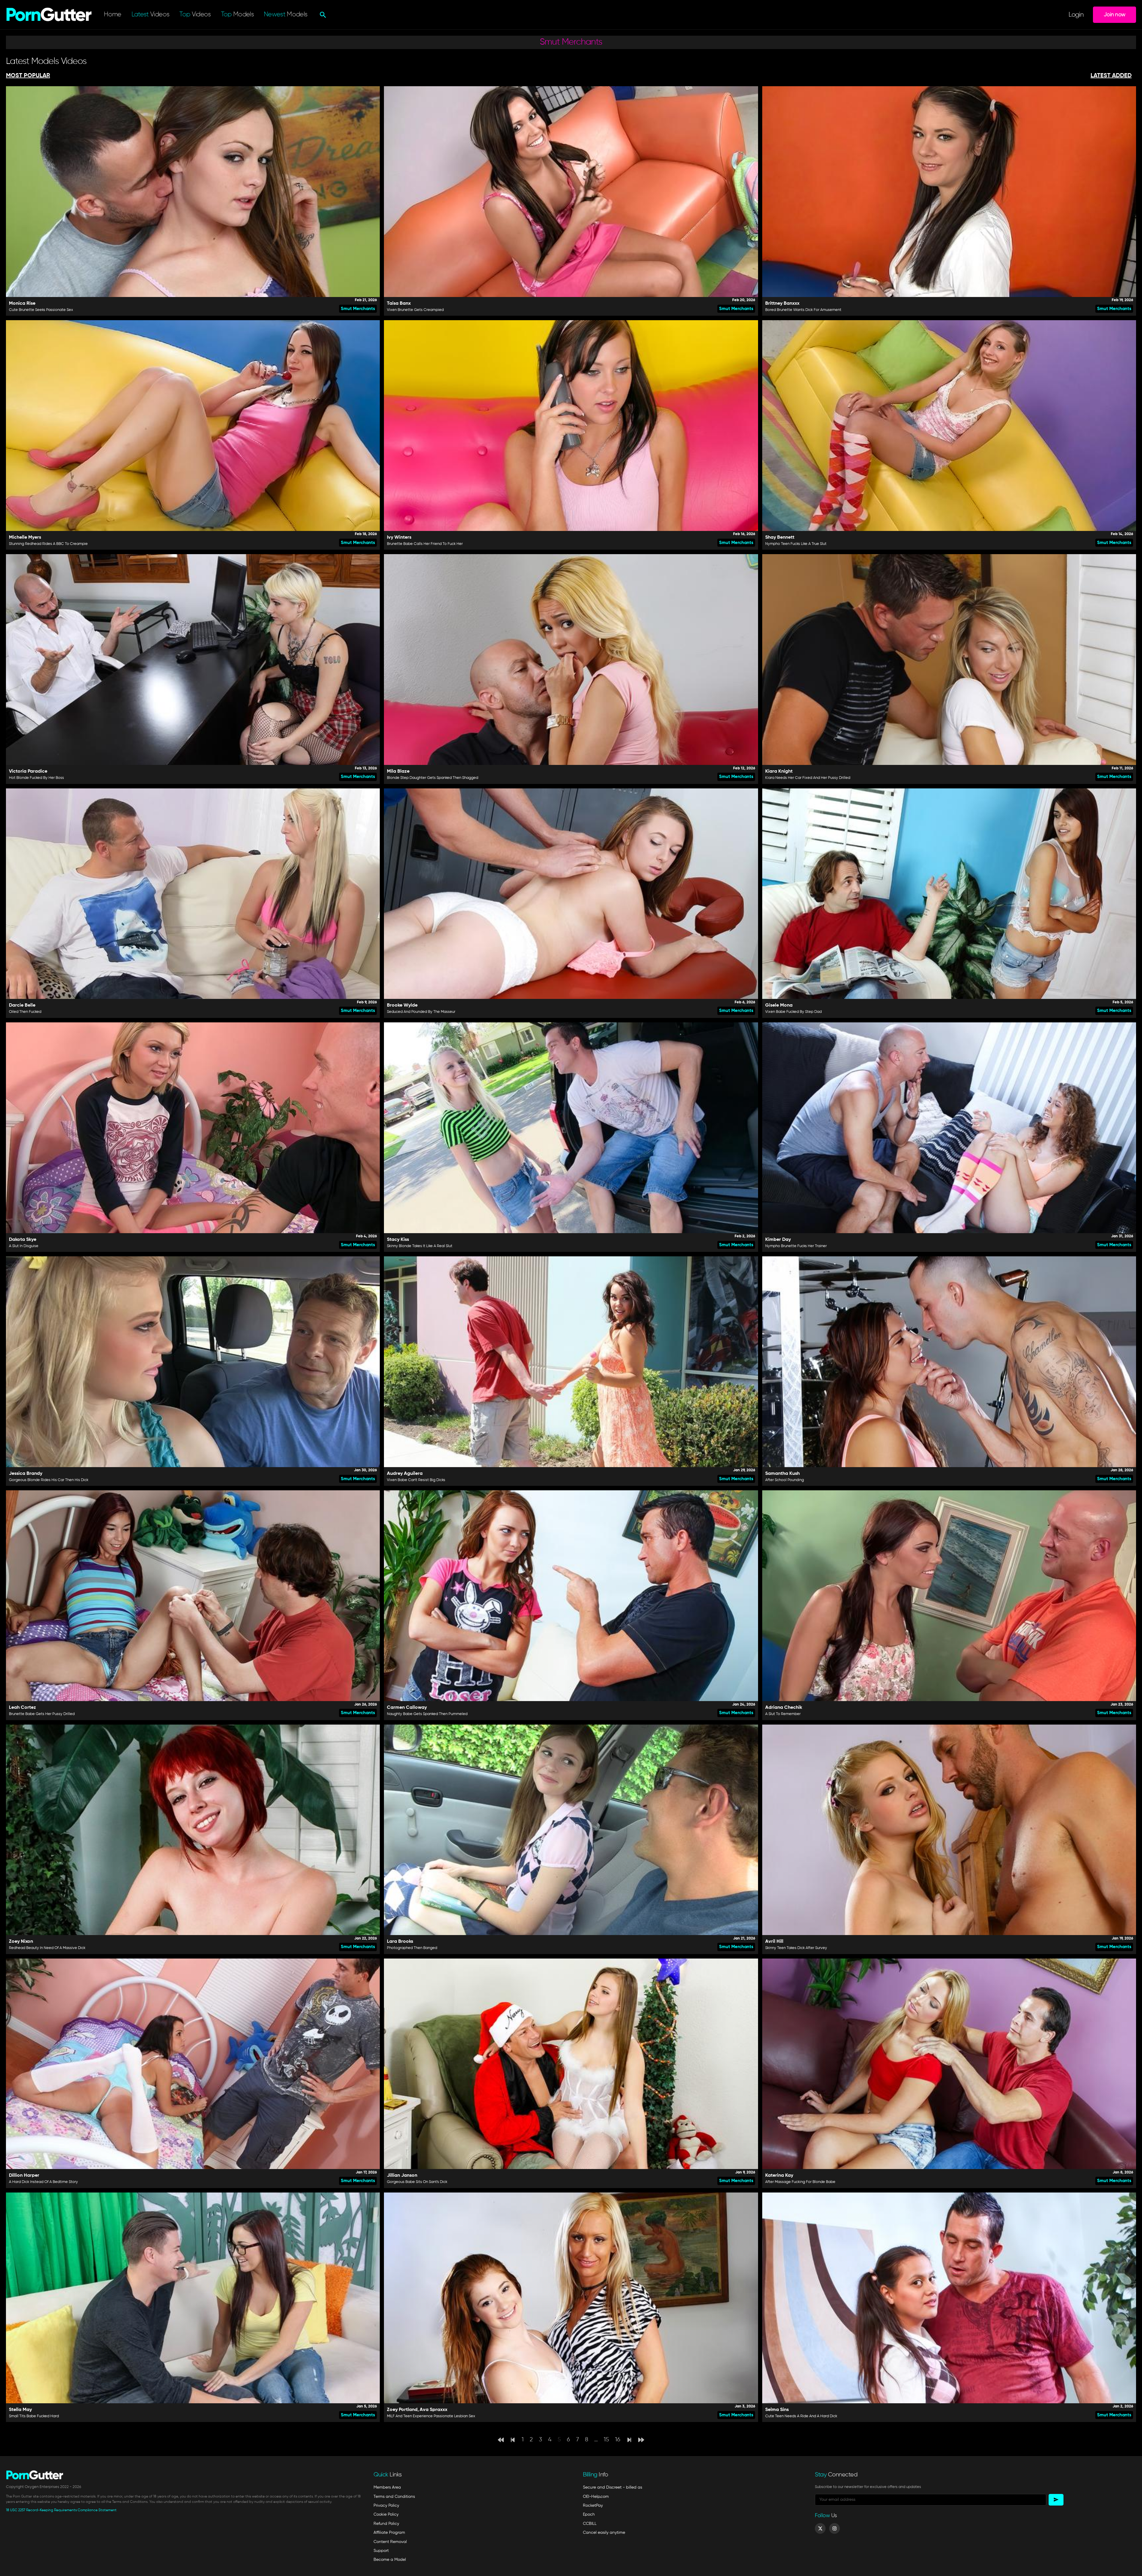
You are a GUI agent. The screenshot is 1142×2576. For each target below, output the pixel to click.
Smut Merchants (358, 309)
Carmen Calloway (407, 1708)
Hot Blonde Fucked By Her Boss (36, 778)
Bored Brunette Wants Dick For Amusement (803, 310)
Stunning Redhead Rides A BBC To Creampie (48, 544)
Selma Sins (777, 2410)
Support (381, 2551)
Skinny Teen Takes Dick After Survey (796, 1948)
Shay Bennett (780, 537)
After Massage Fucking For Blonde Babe (800, 2182)
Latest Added (1111, 76)
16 (618, 2440)
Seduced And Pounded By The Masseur (421, 1012)
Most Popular (28, 76)
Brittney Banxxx (782, 304)
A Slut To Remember (783, 1714)
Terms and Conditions (394, 2497)
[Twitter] (820, 2528)
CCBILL (590, 2524)
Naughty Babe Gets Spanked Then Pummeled (427, 1714)
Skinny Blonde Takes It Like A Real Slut (420, 1246)
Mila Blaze (398, 771)
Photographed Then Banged (412, 1948)
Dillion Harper (24, 2176)
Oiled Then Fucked (25, 1012)
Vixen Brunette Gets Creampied (415, 310)
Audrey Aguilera (405, 1474)
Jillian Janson (402, 2176)
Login (1076, 15)
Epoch (589, 2514)
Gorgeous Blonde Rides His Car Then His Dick (49, 1480)
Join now (1114, 15)
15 (606, 2440)
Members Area (387, 2487)
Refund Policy (386, 2524)
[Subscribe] (1056, 2500)
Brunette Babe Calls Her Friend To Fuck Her (425, 544)
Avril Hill (774, 1942)
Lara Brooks (400, 1942)
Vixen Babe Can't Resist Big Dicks (416, 1480)
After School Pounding (785, 1480)
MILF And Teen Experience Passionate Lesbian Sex (431, 2416)
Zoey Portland (402, 2410)
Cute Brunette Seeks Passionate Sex (41, 310)
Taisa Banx (399, 304)
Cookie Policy (386, 2514)
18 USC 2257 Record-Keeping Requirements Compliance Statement (61, 2510)
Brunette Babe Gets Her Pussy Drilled (42, 1714)
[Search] (322, 15)
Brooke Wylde (402, 1005)
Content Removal (390, 2542)
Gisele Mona (779, 1005)
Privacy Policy (386, 2506)
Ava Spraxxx (433, 2410)
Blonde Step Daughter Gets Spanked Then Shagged (433, 778)
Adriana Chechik (784, 1708)
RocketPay (593, 2506)
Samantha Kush (782, 1474)
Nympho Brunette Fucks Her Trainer (796, 1246)
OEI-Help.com (596, 2497)
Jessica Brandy (26, 1474)
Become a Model (390, 2560)
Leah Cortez (22, 1708)
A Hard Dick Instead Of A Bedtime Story (43, 2182)
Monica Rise (22, 304)
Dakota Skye (23, 1240)
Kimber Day (778, 1240)
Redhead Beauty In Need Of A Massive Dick (47, 1948)
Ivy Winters (399, 537)
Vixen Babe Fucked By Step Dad (793, 1012)
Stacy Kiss (398, 1240)
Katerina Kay (779, 2176)
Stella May (20, 2410)
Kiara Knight (779, 771)
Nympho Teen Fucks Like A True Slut (796, 544)
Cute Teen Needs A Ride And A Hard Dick (801, 2416)
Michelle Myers (25, 537)
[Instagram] (834, 2528)
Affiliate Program (389, 2533)
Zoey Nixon (21, 1942)
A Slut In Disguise (24, 1246)
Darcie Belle (22, 1005)
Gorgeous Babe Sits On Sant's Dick (417, 2182)
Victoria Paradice (28, 771)
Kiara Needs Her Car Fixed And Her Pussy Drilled (808, 778)
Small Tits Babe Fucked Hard (34, 2416)
